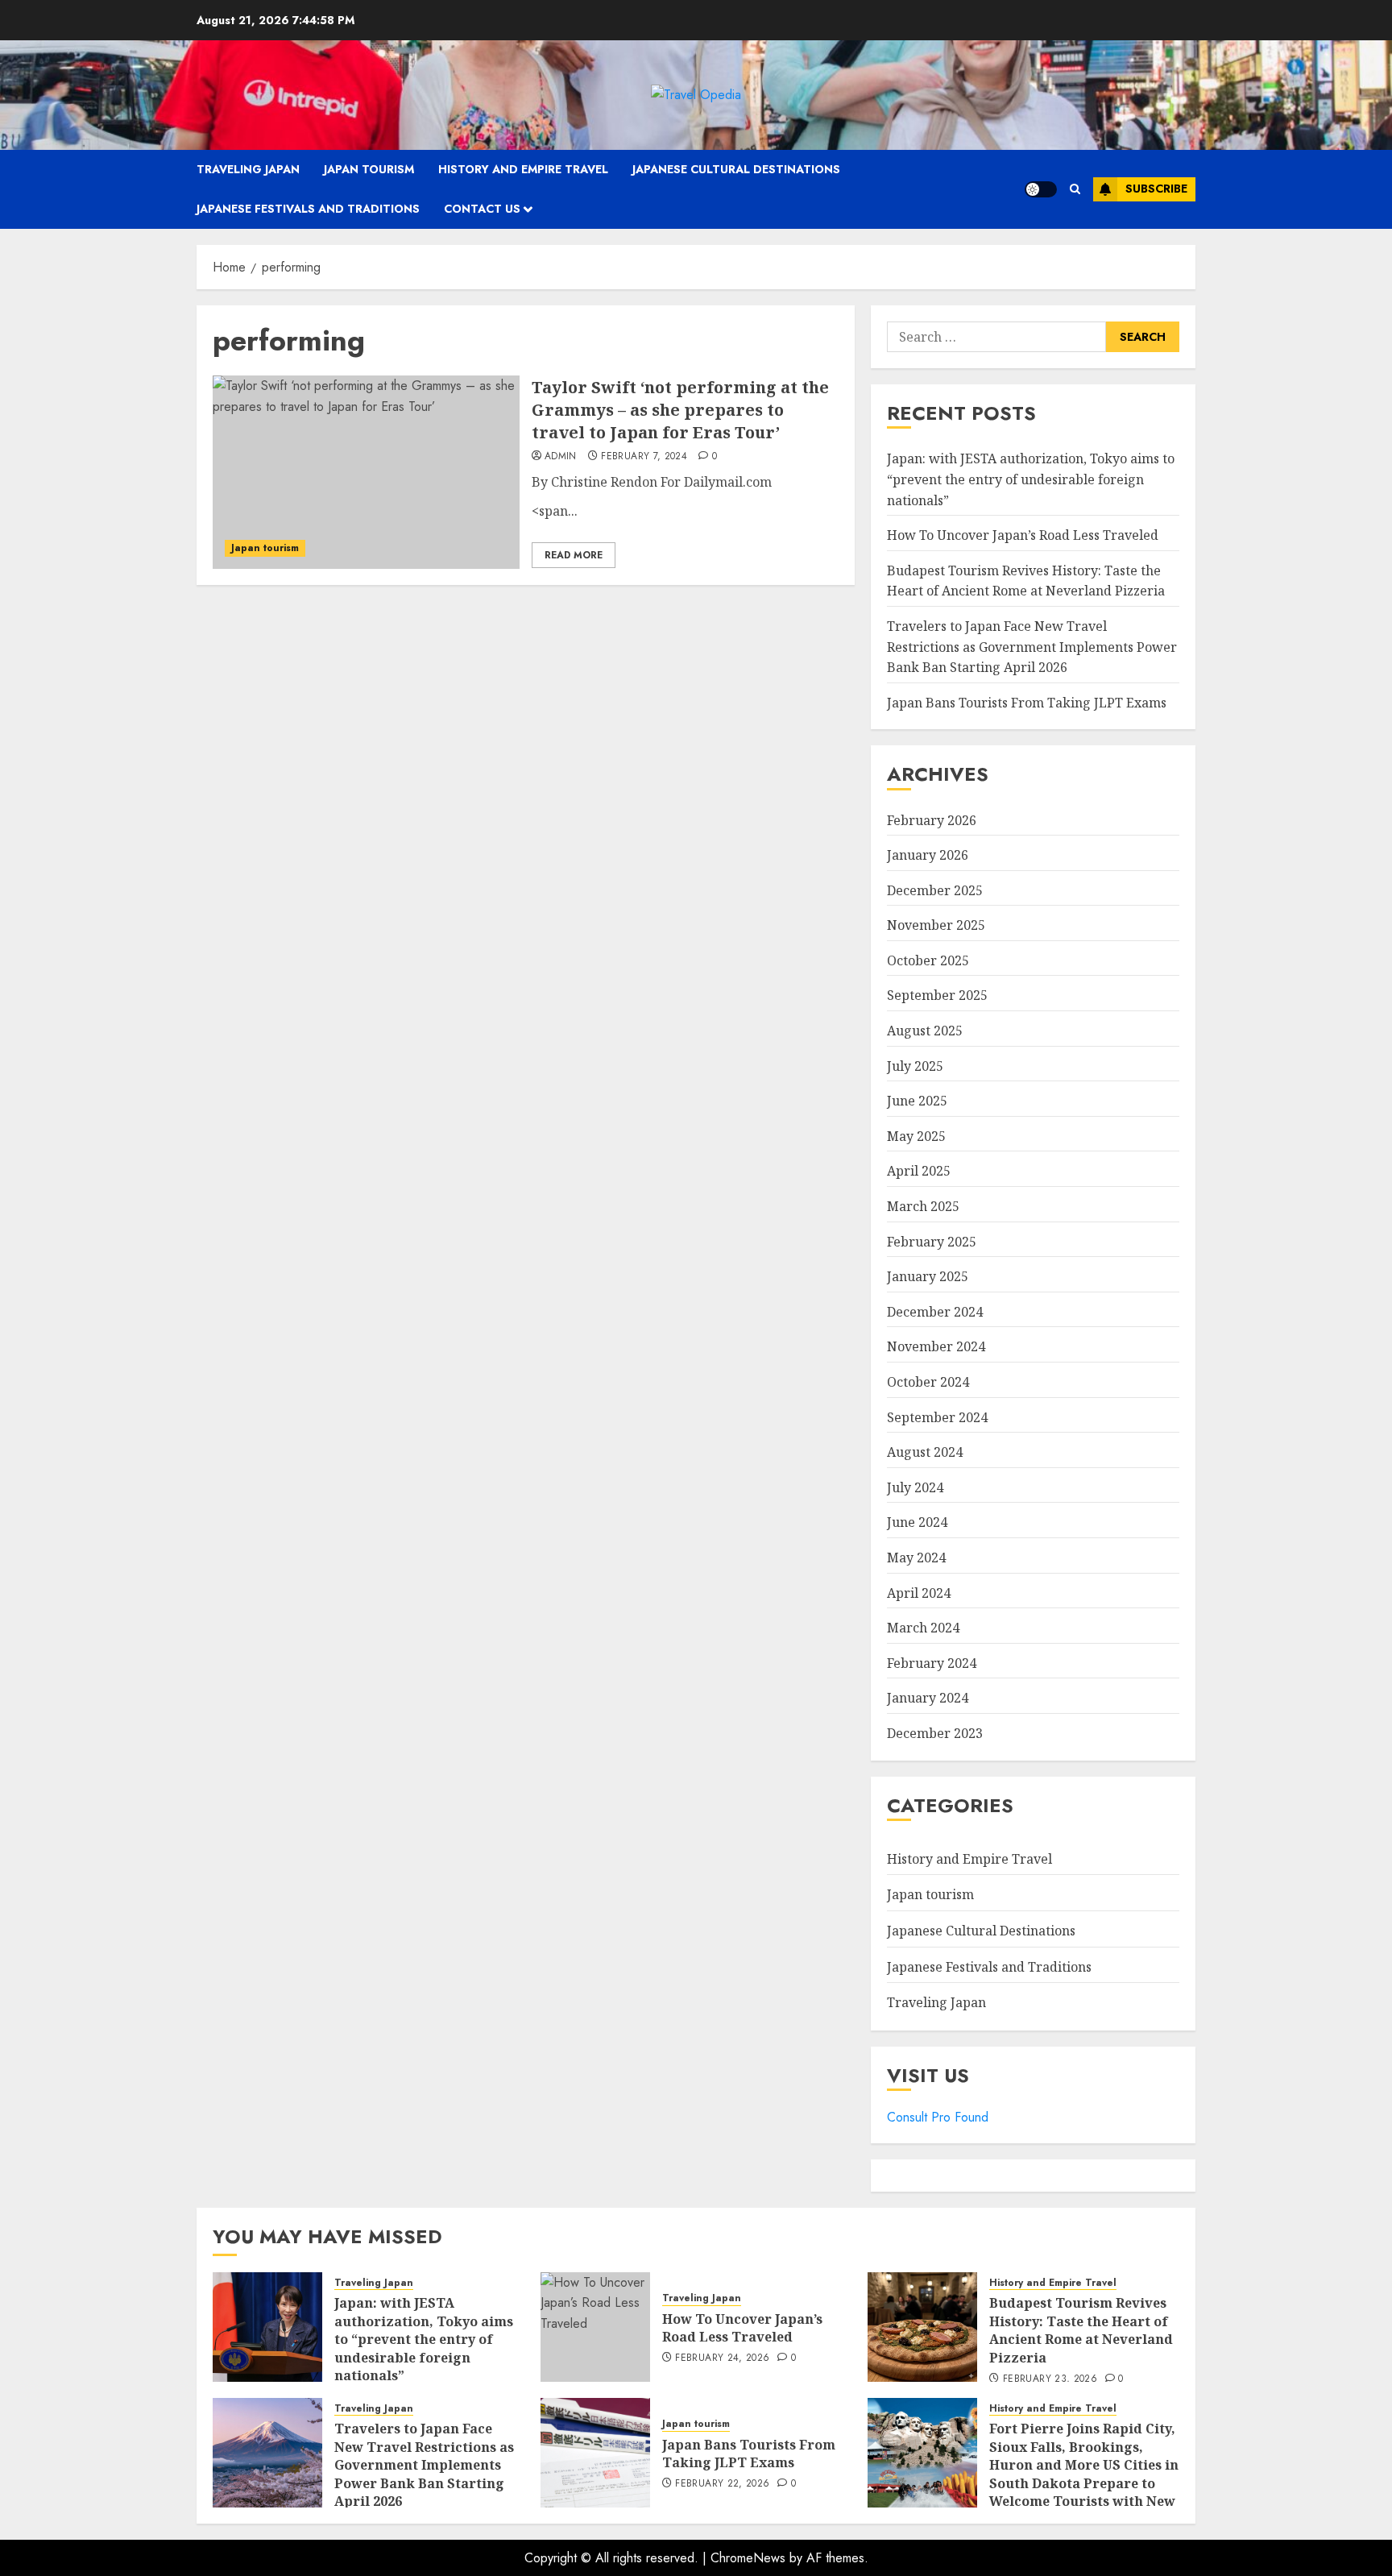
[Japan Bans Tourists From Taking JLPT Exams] (595, 2453)
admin (561, 457)
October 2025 (928, 960)
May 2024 (916, 1558)
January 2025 (928, 1276)
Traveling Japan (248, 169)
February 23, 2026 (1050, 2379)
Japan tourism (369, 169)
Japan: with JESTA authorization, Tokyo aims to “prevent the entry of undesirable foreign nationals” (1031, 479)
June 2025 (917, 1101)
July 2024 (915, 1487)
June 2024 (917, 1522)
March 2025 (923, 1206)
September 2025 (937, 995)
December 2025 (935, 890)
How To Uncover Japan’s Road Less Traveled (1023, 535)
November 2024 (936, 1346)
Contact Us (482, 209)
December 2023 (935, 1733)
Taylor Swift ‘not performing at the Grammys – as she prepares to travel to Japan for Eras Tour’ (680, 410)
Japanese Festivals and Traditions (308, 209)
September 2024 (937, 1417)
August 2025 (925, 1031)
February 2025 (932, 1242)
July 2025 (915, 1066)
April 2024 (919, 1593)
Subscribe (1156, 189)
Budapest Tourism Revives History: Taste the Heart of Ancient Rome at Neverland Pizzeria (1026, 581)
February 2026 (932, 820)
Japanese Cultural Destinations (736, 169)
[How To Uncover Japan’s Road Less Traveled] (595, 2327)
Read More (574, 555)
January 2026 (928, 855)
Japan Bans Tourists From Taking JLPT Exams (1027, 703)
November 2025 (936, 925)
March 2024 (923, 1628)
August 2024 (925, 1452)
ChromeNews (748, 2558)
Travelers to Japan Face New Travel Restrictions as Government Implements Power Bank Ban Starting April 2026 (1032, 647)
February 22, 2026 (722, 2484)
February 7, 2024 (644, 457)
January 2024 (928, 1698)
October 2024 (928, 1382)
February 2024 (932, 1663)
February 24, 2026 (722, 2358)
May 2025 (916, 1136)
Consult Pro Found (938, 2117)
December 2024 (935, 1312)
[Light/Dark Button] (1041, 189)
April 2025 (919, 1171)
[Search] (1075, 189)
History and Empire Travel (523, 169)
